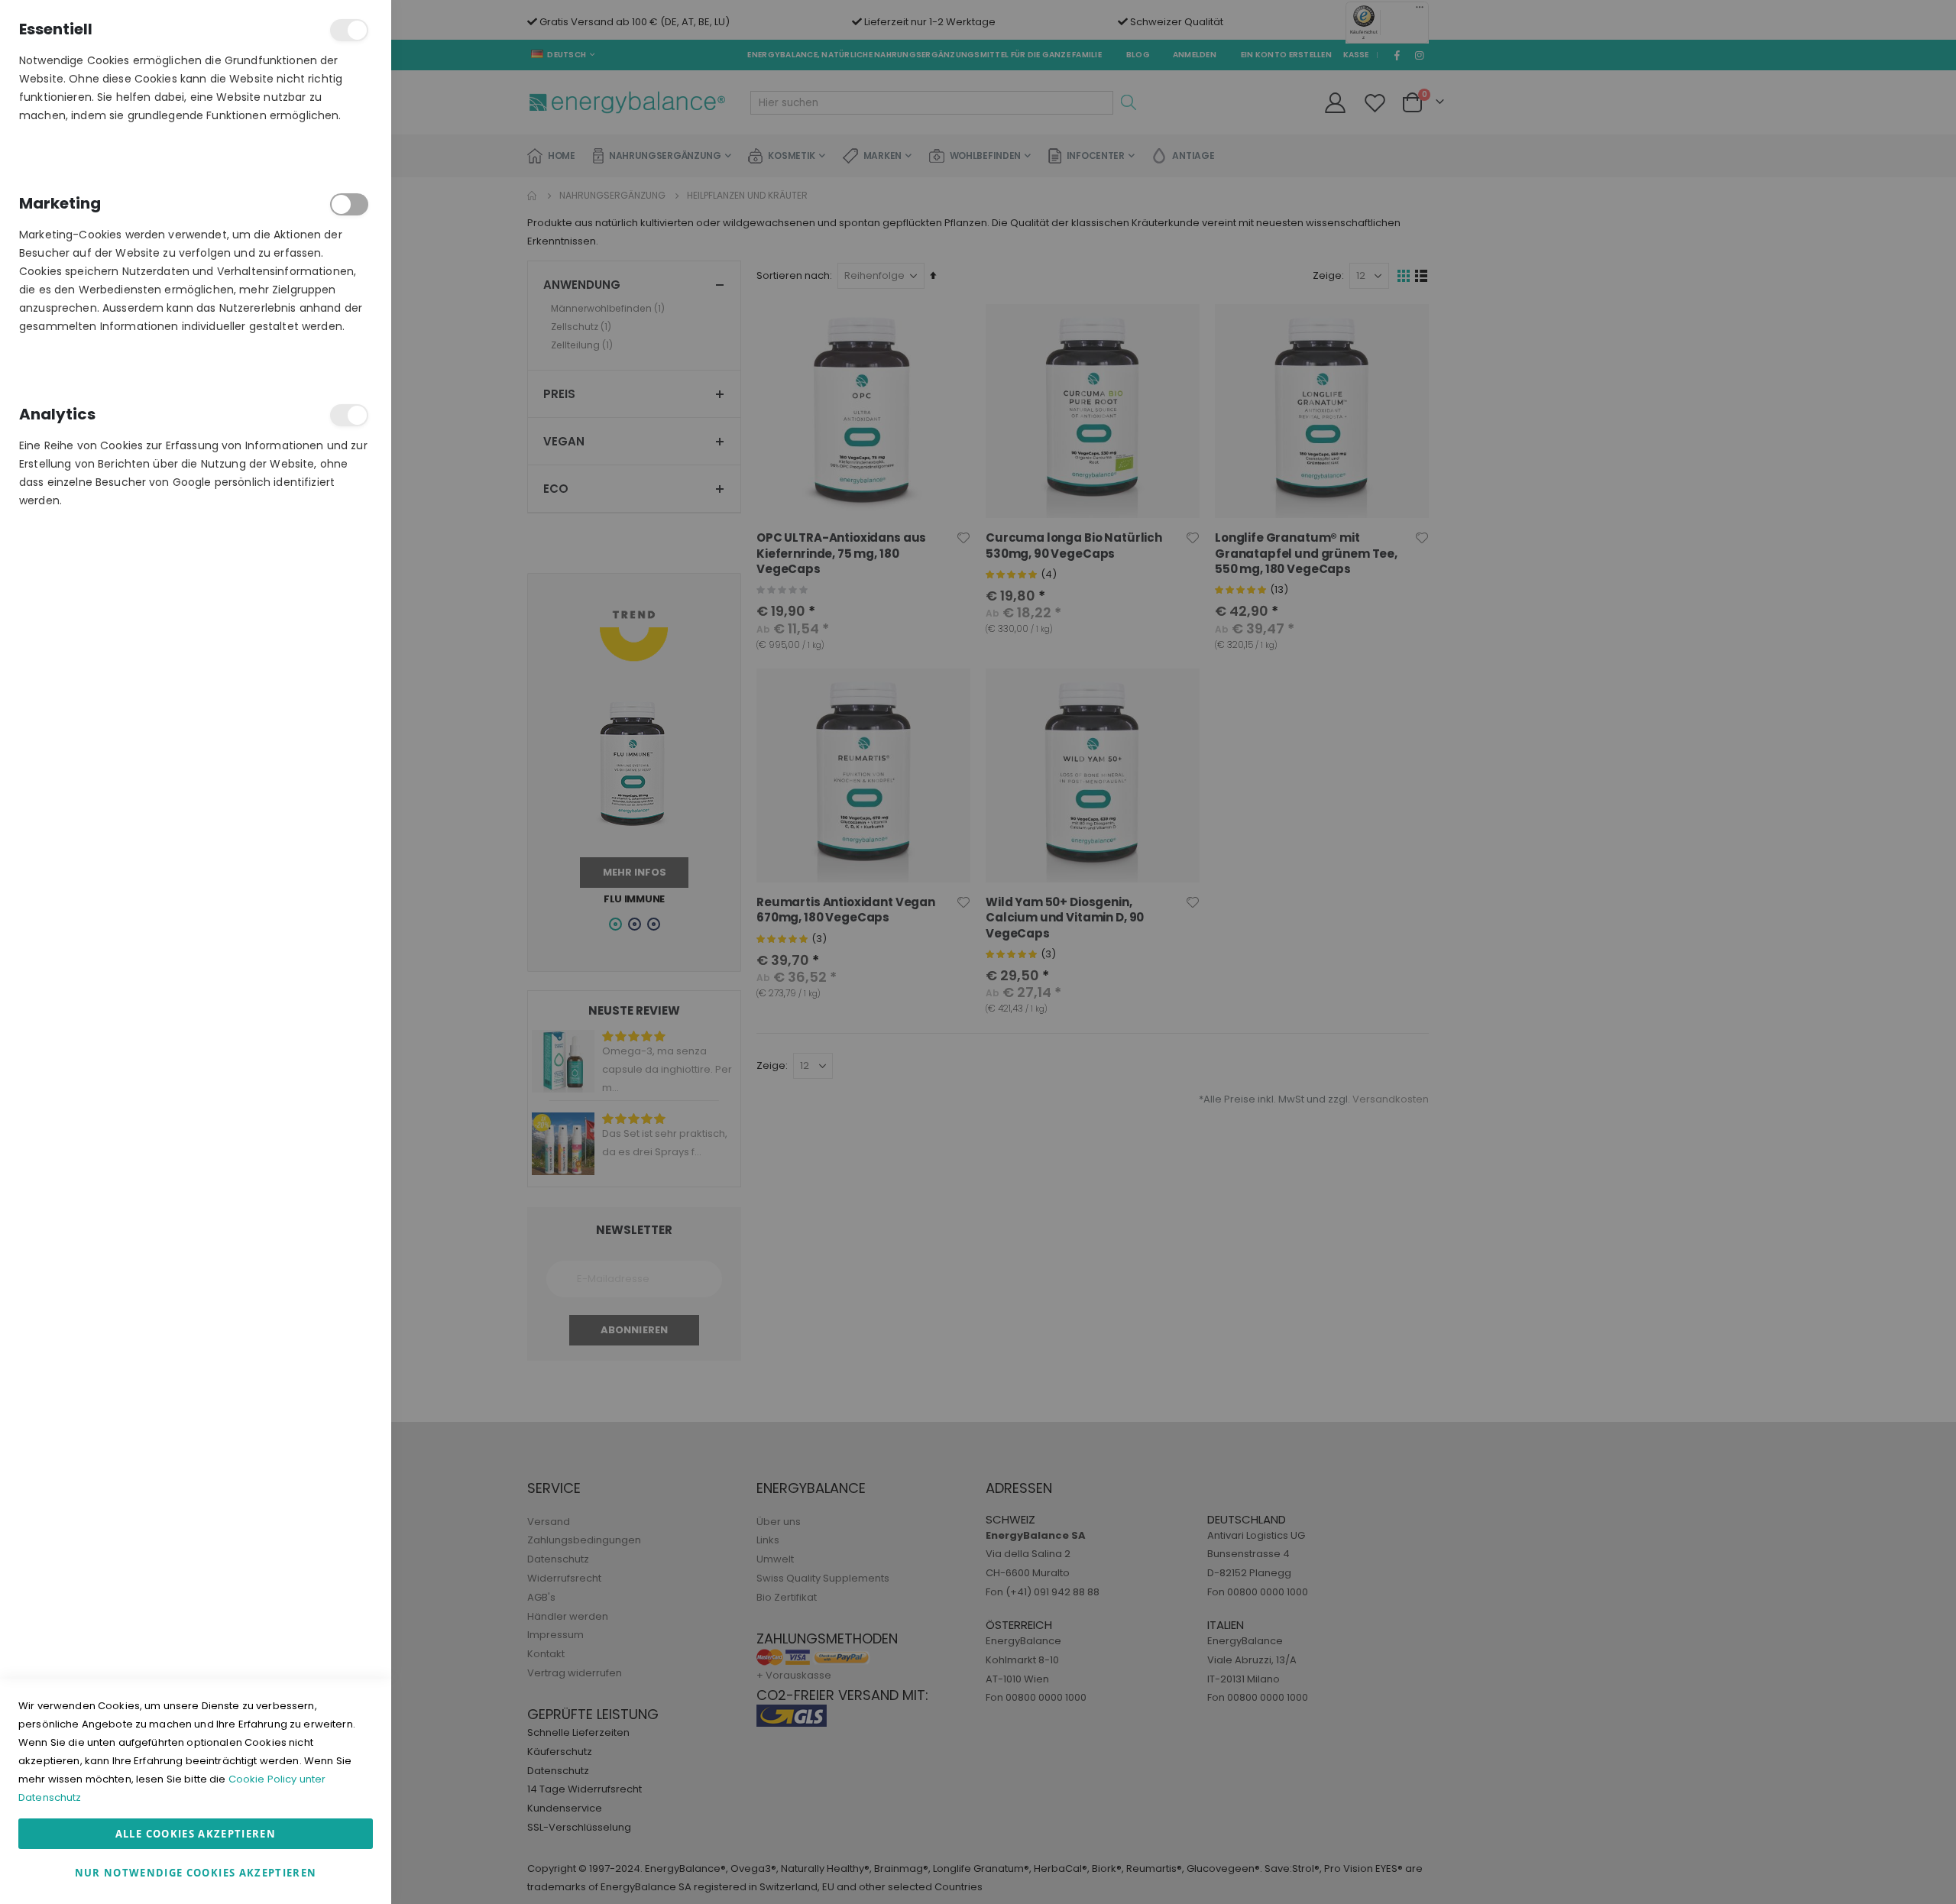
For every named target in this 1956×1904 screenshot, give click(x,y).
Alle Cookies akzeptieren (196, 1834)
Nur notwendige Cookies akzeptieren (196, 1873)
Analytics (349, 415)
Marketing (349, 204)
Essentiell (349, 30)
